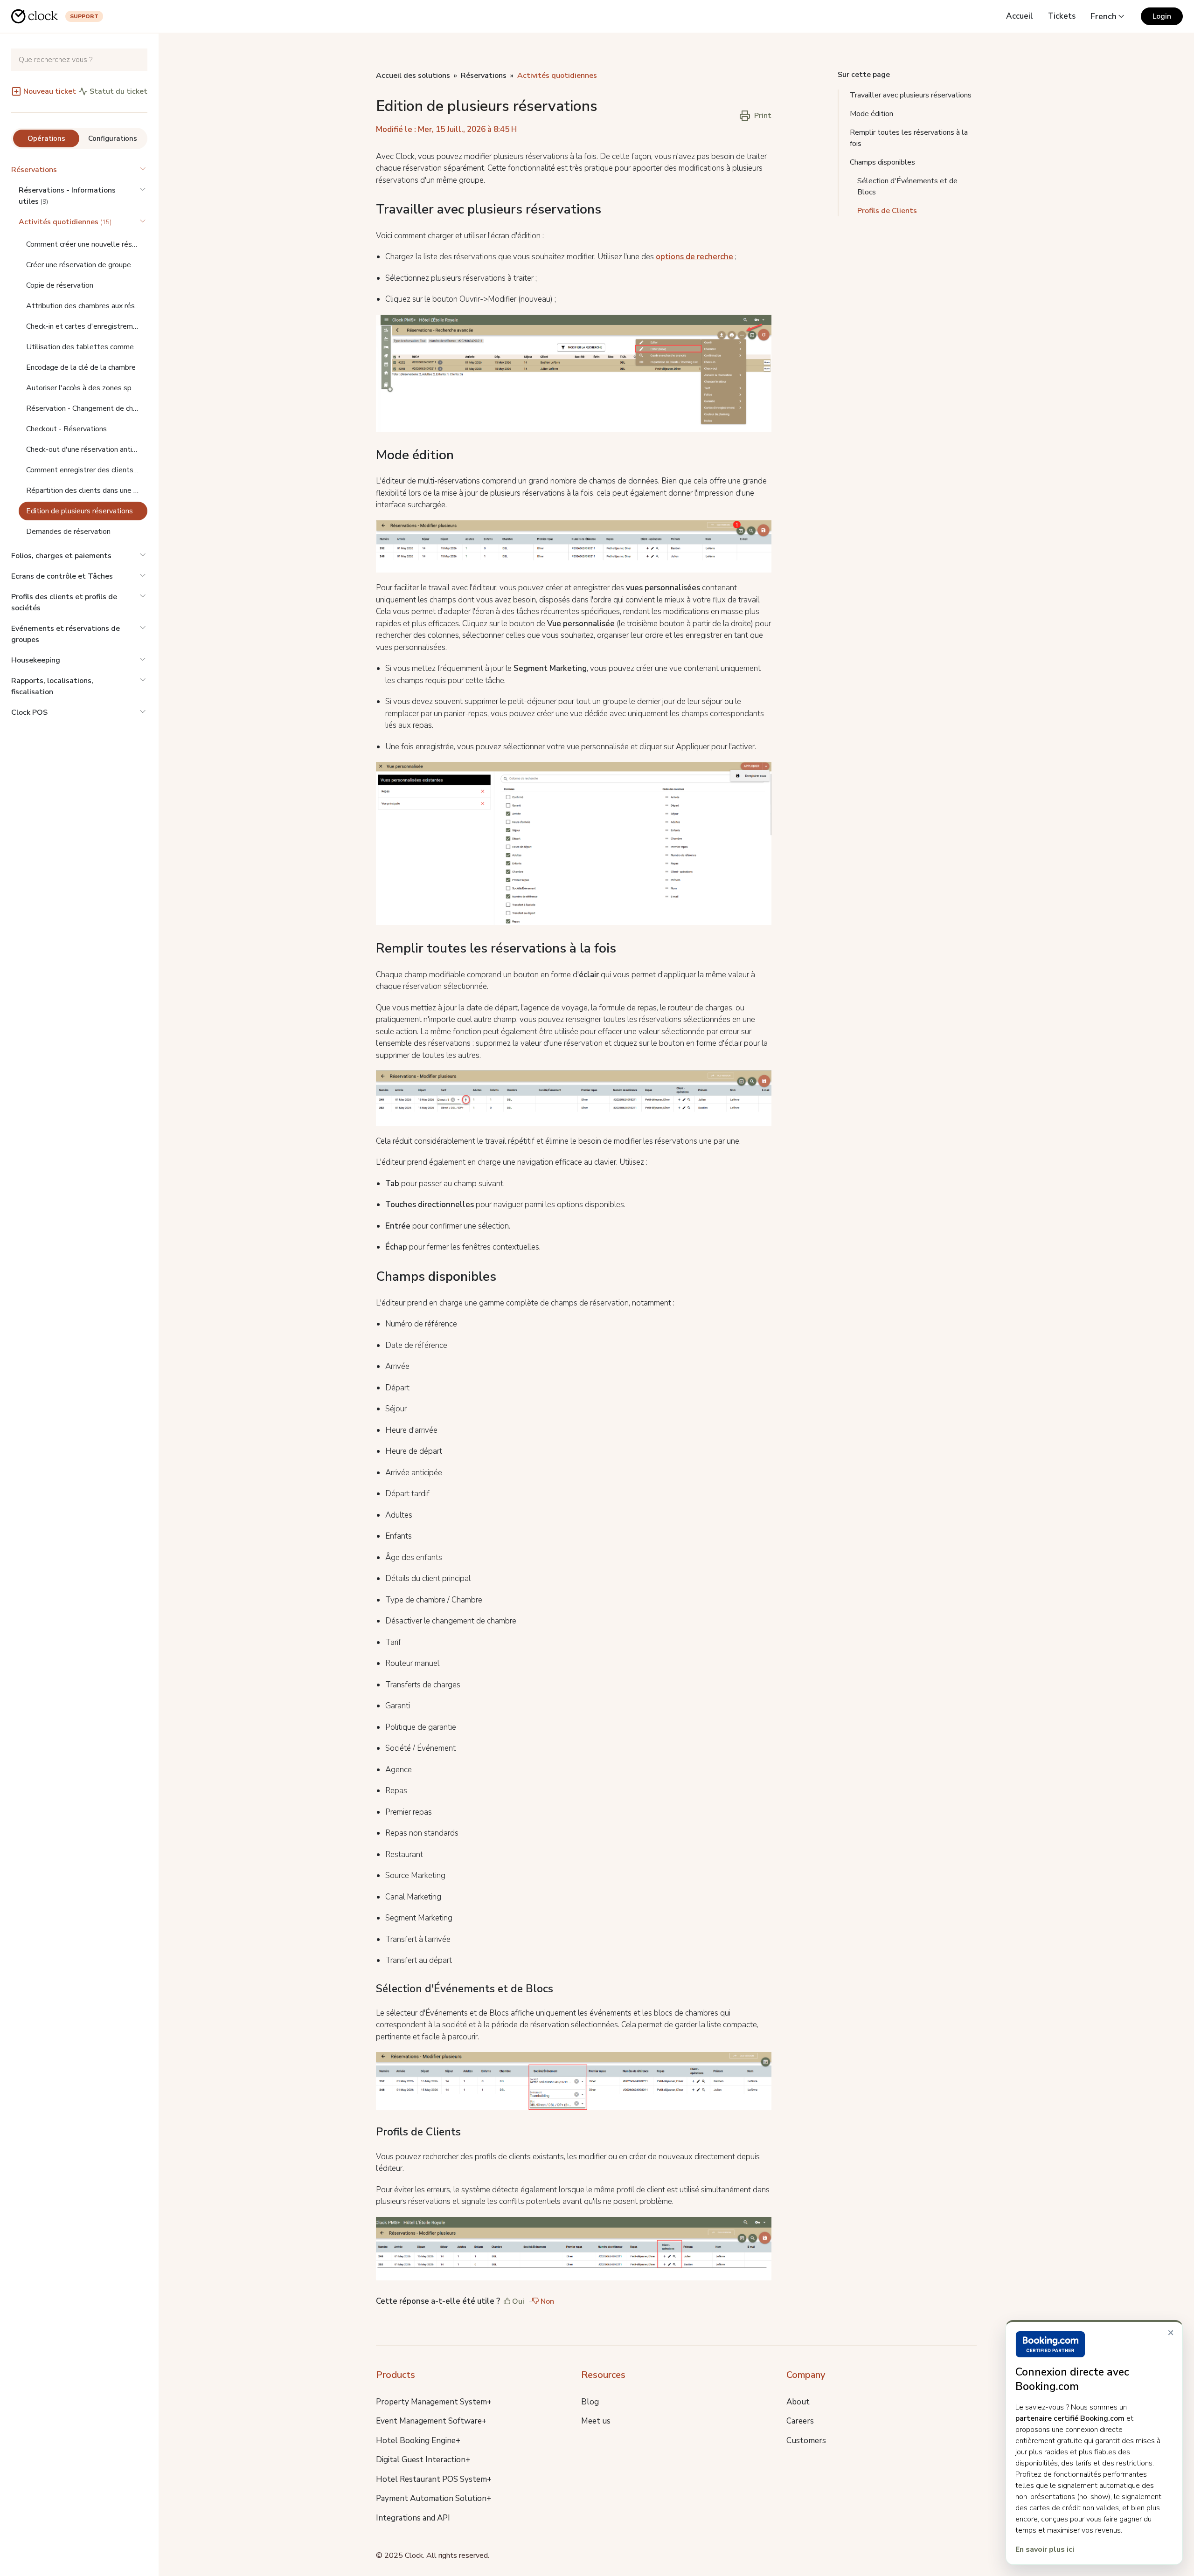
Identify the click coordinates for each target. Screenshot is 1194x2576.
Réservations (34, 170)
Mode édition (871, 114)
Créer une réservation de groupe (79, 265)
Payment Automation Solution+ (434, 2498)
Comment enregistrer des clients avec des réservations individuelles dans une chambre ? (87, 470)
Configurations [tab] (113, 138)
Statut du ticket (118, 91)
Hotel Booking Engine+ (418, 2441)
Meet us (596, 2421)
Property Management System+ (434, 2402)
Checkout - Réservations (66, 429)
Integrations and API (413, 2518)
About (798, 2402)
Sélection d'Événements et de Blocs (907, 186)
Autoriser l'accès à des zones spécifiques (87, 388)
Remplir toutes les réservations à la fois (909, 138)
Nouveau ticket (50, 91)
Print (763, 116)
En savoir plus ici (1045, 2549)
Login (1162, 16)
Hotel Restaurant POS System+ (434, 2479)
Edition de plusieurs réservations (80, 511)
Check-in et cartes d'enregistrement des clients (87, 326)
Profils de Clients (887, 211)
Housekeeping (36, 660)
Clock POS (29, 712)
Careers (800, 2421)
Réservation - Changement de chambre (87, 408)
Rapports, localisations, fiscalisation (52, 686)
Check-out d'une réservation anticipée (87, 449)
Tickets (1062, 16)
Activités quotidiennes (557, 76)
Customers (806, 2441)
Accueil (1020, 16)
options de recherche (694, 257)
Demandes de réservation (68, 532)
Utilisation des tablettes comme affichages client (87, 347)
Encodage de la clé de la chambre (81, 367)
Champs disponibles (882, 162)
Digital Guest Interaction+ (423, 2460)
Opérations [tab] (46, 138)
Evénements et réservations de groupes (66, 634)
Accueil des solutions (413, 76)
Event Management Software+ (431, 2421)
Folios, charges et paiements (61, 556)
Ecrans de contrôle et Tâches (62, 576)
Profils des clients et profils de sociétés (64, 602)
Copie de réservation (60, 285)
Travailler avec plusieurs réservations (911, 95)
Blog (590, 2402)
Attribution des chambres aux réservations (87, 306)
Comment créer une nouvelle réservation (87, 244)
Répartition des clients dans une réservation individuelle (87, 490)
